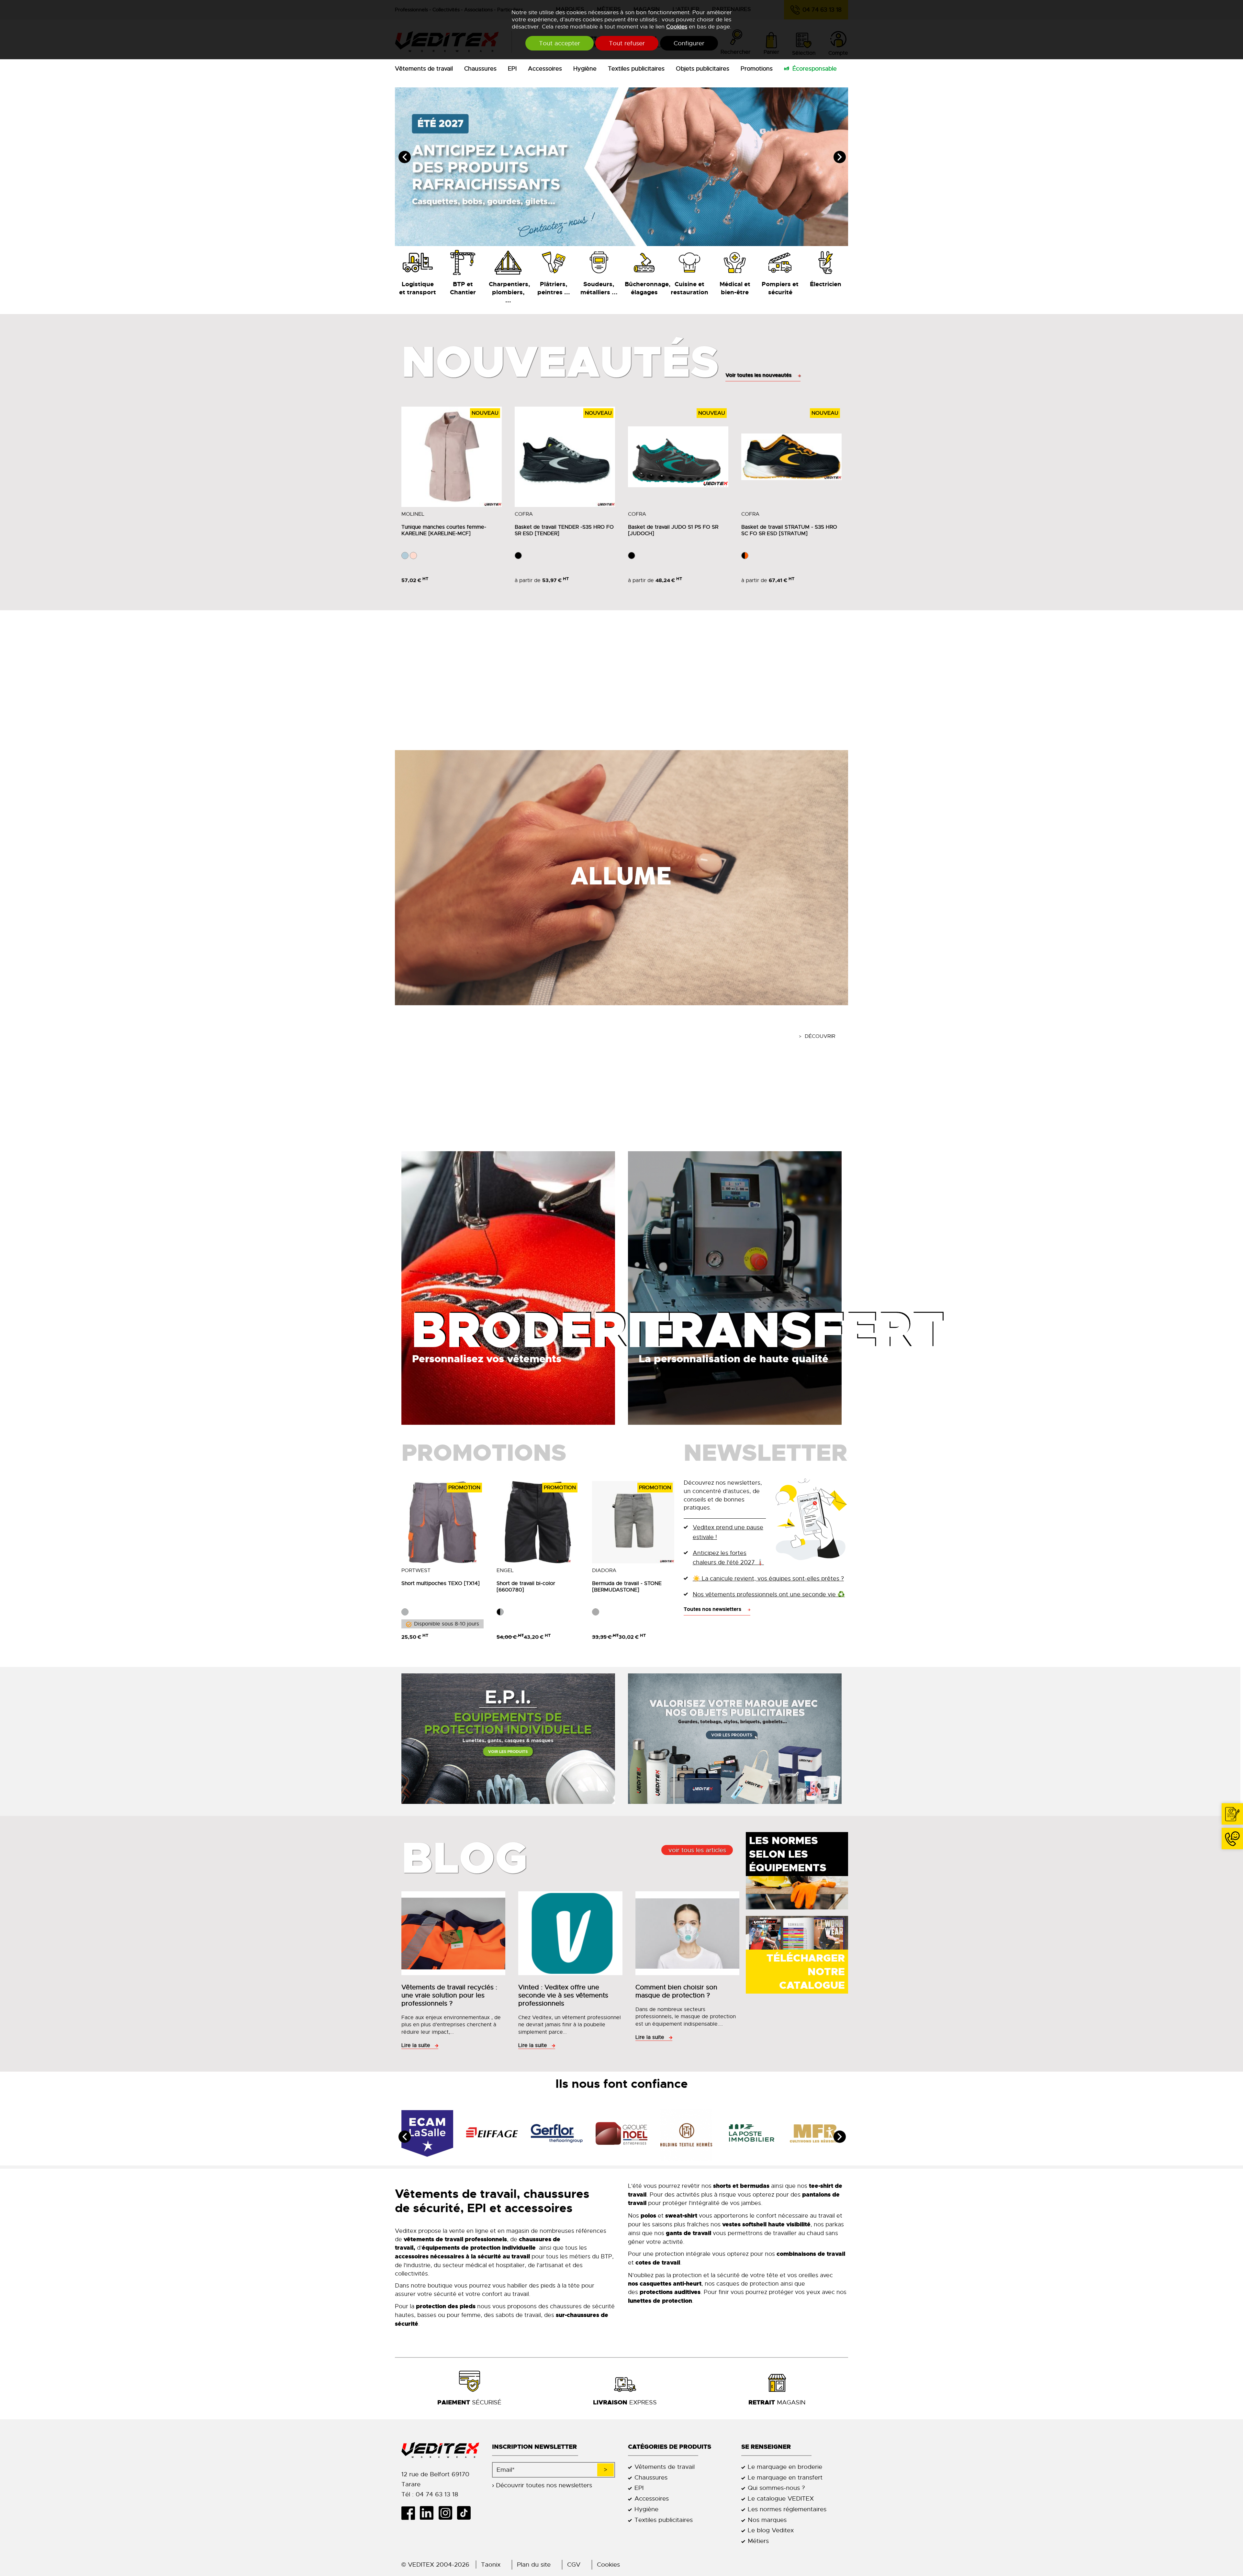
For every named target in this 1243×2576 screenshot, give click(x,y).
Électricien (826, 284)
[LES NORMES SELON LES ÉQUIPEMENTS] (797, 1884)
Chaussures (480, 69)
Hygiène (585, 69)
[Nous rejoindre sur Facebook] (411, 2513)
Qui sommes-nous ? (776, 2488)
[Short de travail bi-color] (538, 1522)
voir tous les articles (697, 1850)
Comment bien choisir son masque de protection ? (676, 1991)
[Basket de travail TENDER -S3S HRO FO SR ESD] (565, 457)
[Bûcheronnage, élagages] (644, 262)
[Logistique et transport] (418, 262)
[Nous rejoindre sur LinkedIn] (429, 2513)
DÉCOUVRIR (820, 1036)
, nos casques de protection (703, 2284)
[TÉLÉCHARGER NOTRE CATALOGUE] (797, 1940)
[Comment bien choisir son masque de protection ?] (689, 1935)
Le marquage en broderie (785, 2467)
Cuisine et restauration (689, 288)
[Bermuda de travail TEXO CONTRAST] (442, 1522)
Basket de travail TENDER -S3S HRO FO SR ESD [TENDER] (564, 530)
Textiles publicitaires (636, 69)
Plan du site (534, 2565)
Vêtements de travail (424, 69)
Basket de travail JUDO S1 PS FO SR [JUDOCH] (673, 530)
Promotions (757, 69)
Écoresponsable (815, 69)
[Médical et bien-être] (735, 262)
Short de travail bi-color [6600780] (526, 1587)
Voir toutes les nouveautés (758, 375)
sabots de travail (518, 2315)
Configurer (689, 43)
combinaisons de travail (811, 2254)
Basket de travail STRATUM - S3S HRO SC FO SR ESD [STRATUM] (789, 530)
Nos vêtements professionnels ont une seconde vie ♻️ (769, 1594)
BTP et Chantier (463, 288)
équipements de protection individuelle (479, 2248)
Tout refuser (627, 43)
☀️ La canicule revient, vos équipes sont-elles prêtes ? (768, 1578)
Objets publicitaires (703, 69)
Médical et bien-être (735, 288)
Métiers (758, 2541)
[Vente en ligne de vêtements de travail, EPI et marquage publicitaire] (440, 2450)
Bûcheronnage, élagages (644, 288)
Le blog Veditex (771, 2530)
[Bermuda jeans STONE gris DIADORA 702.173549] (633, 1522)
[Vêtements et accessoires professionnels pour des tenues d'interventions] (780, 262)
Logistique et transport (418, 288)
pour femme (464, 2315)
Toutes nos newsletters (712, 1609)
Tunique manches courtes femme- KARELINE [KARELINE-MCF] (444, 530)
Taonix (491, 2565)
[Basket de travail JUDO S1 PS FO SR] (678, 457)
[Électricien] (825, 262)
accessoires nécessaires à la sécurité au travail (462, 2256)
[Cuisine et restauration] (689, 262)
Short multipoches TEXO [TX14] (441, 1583)
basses (427, 2315)
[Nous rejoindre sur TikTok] (466, 2513)
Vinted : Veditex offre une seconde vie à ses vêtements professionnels (563, 1995)
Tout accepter (560, 43)
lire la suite (416, 2045)
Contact (1232, 1814)
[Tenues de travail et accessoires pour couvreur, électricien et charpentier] (508, 262)
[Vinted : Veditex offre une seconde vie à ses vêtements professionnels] (572, 1935)
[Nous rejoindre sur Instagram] (448, 2513)
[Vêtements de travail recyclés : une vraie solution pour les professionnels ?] (455, 1935)
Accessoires (545, 69)
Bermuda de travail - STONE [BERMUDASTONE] (627, 1587)
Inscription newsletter (534, 2447)
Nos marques (767, 2520)
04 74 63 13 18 (1232, 1839)
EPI (512, 69)
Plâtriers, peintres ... (554, 288)
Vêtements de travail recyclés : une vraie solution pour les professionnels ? (449, 1995)
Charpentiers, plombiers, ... (508, 292)
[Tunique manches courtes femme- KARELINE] (452, 457)
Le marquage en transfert (785, 2477)
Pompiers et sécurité (780, 288)
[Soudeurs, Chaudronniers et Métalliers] (599, 262)
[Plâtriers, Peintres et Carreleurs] (554, 262)
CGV (574, 2565)
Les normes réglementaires (787, 2509)
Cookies (677, 27)
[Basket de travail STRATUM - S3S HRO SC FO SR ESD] (791, 457)
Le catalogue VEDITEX (781, 2498)
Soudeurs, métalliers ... (599, 288)
